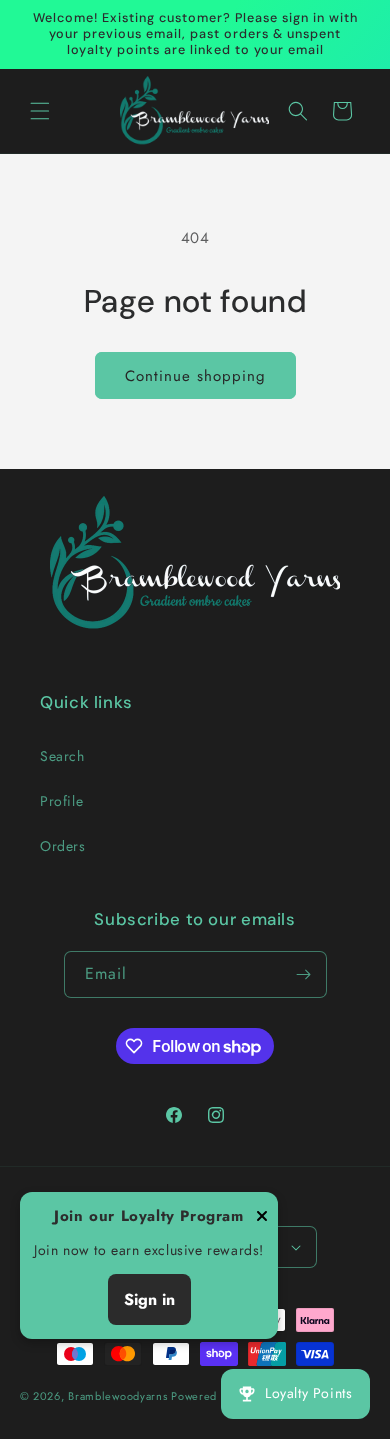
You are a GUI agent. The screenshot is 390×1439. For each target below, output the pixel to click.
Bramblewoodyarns (117, 1396)
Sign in (149, 1299)
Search (62, 756)
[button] (40, 111)
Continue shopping (195, 376)
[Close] (262, 1217)
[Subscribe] (304, 974)
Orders (63, 846)
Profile (61, 801)
